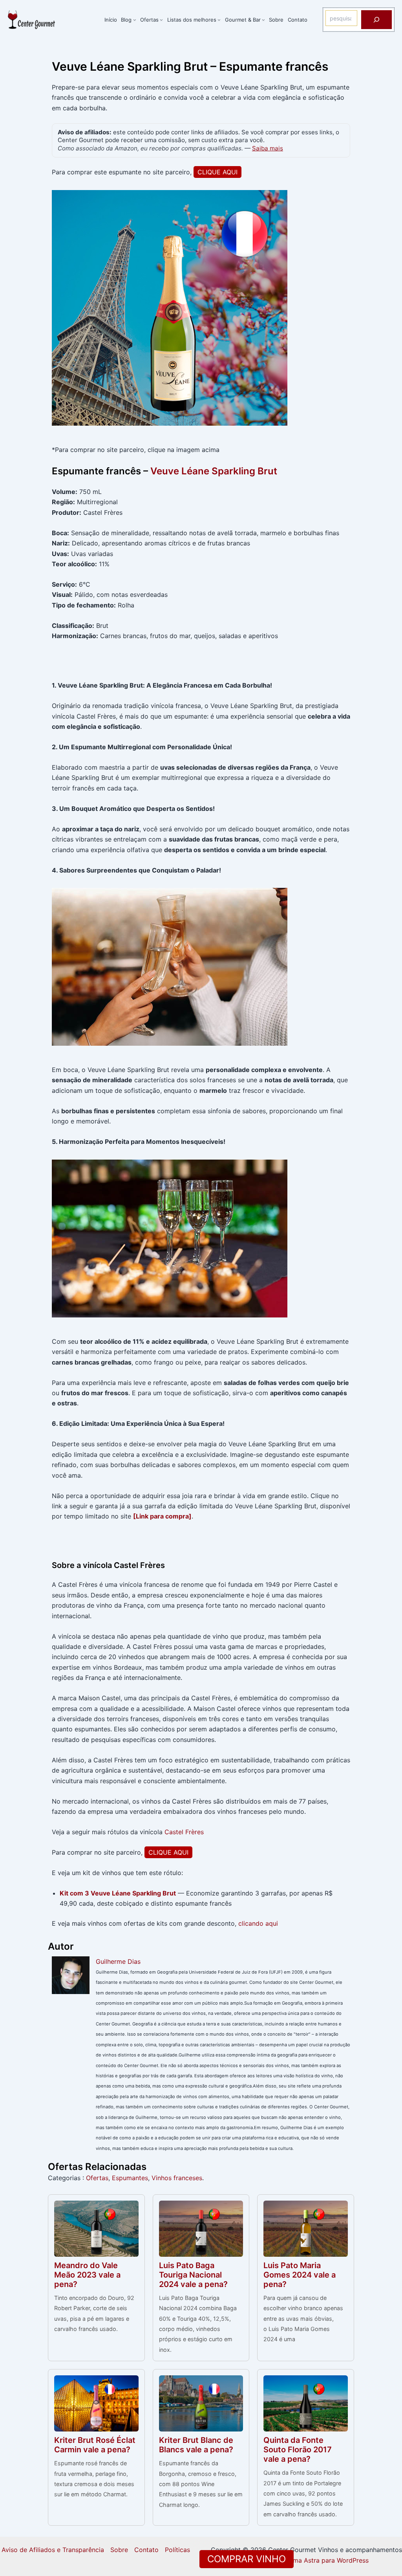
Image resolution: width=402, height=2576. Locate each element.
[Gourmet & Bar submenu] (263, 20)
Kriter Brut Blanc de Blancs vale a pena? (196, 2445)
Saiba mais (268, 148)
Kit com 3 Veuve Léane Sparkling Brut (118, 1893)
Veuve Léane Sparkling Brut (214, 471)
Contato (146, 2550)
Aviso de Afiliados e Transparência (53, 2550)
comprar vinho (247, 2559)
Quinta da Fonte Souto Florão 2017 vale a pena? (298, 2450)
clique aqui (217, 172)
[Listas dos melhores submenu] (219, 20)
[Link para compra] (162, 1516)
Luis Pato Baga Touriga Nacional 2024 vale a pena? (193, 2275)
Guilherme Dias (118, 1961)
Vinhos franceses (177, 2178)
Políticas (177, 2550)
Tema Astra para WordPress (327, 2560)
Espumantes (130, 2178)
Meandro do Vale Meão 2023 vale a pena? (87, 2275)
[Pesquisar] (376, 20)
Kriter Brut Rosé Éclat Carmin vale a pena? (95, 2445)
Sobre (119, 2550)
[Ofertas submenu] (161, 20)
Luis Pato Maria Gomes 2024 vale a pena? (300, 2275)
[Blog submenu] (135, 20)
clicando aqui (258, 1923)
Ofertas (97, 2178)
